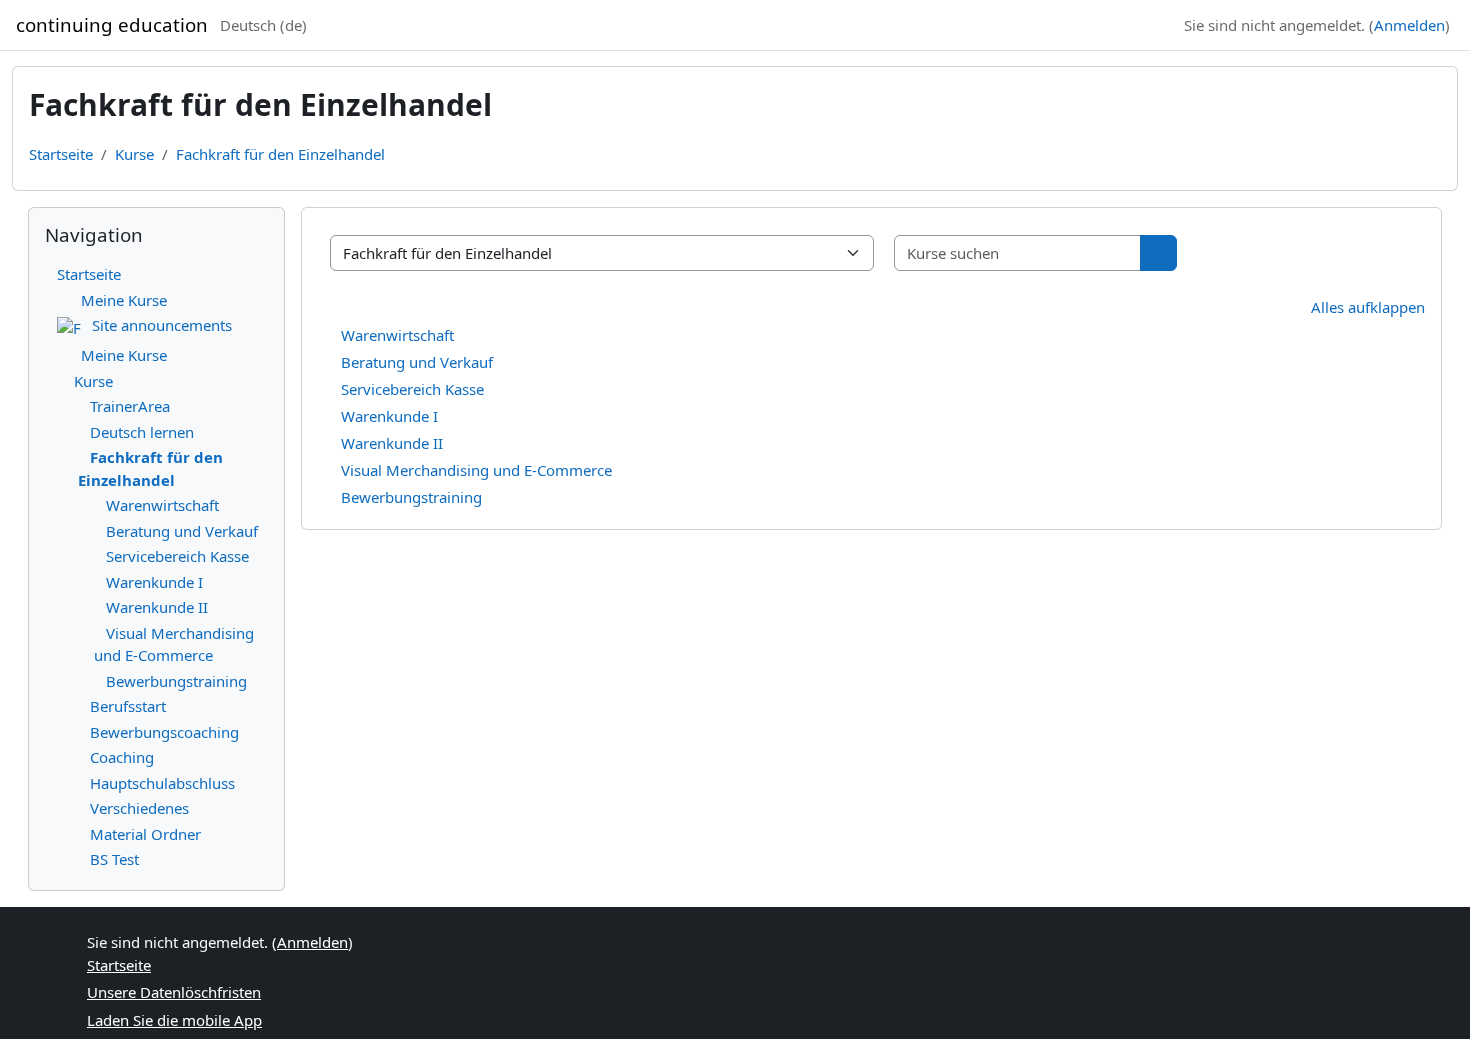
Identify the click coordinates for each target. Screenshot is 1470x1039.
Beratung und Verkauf (417, 362)
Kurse (134, 154)
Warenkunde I (389, 416)
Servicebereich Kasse (412, 389)
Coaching (122, 757)
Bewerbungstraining (411, 497)
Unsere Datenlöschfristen (174, 992)
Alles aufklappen (1368, 307)
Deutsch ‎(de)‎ (263, 25)
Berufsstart (128, 706)
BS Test (114, 859)
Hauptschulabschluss (162, 783)
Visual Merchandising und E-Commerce (476, 470)
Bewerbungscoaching (164, 732)
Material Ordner (145, 834)
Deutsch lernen (142, 432)
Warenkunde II (392, 443)
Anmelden (1409, 25)
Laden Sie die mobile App (174, 1020)
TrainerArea (130, 406)
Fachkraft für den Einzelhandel (280, 154)
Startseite (61, 154)
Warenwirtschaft (397, 335)
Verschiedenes (139, 808)
